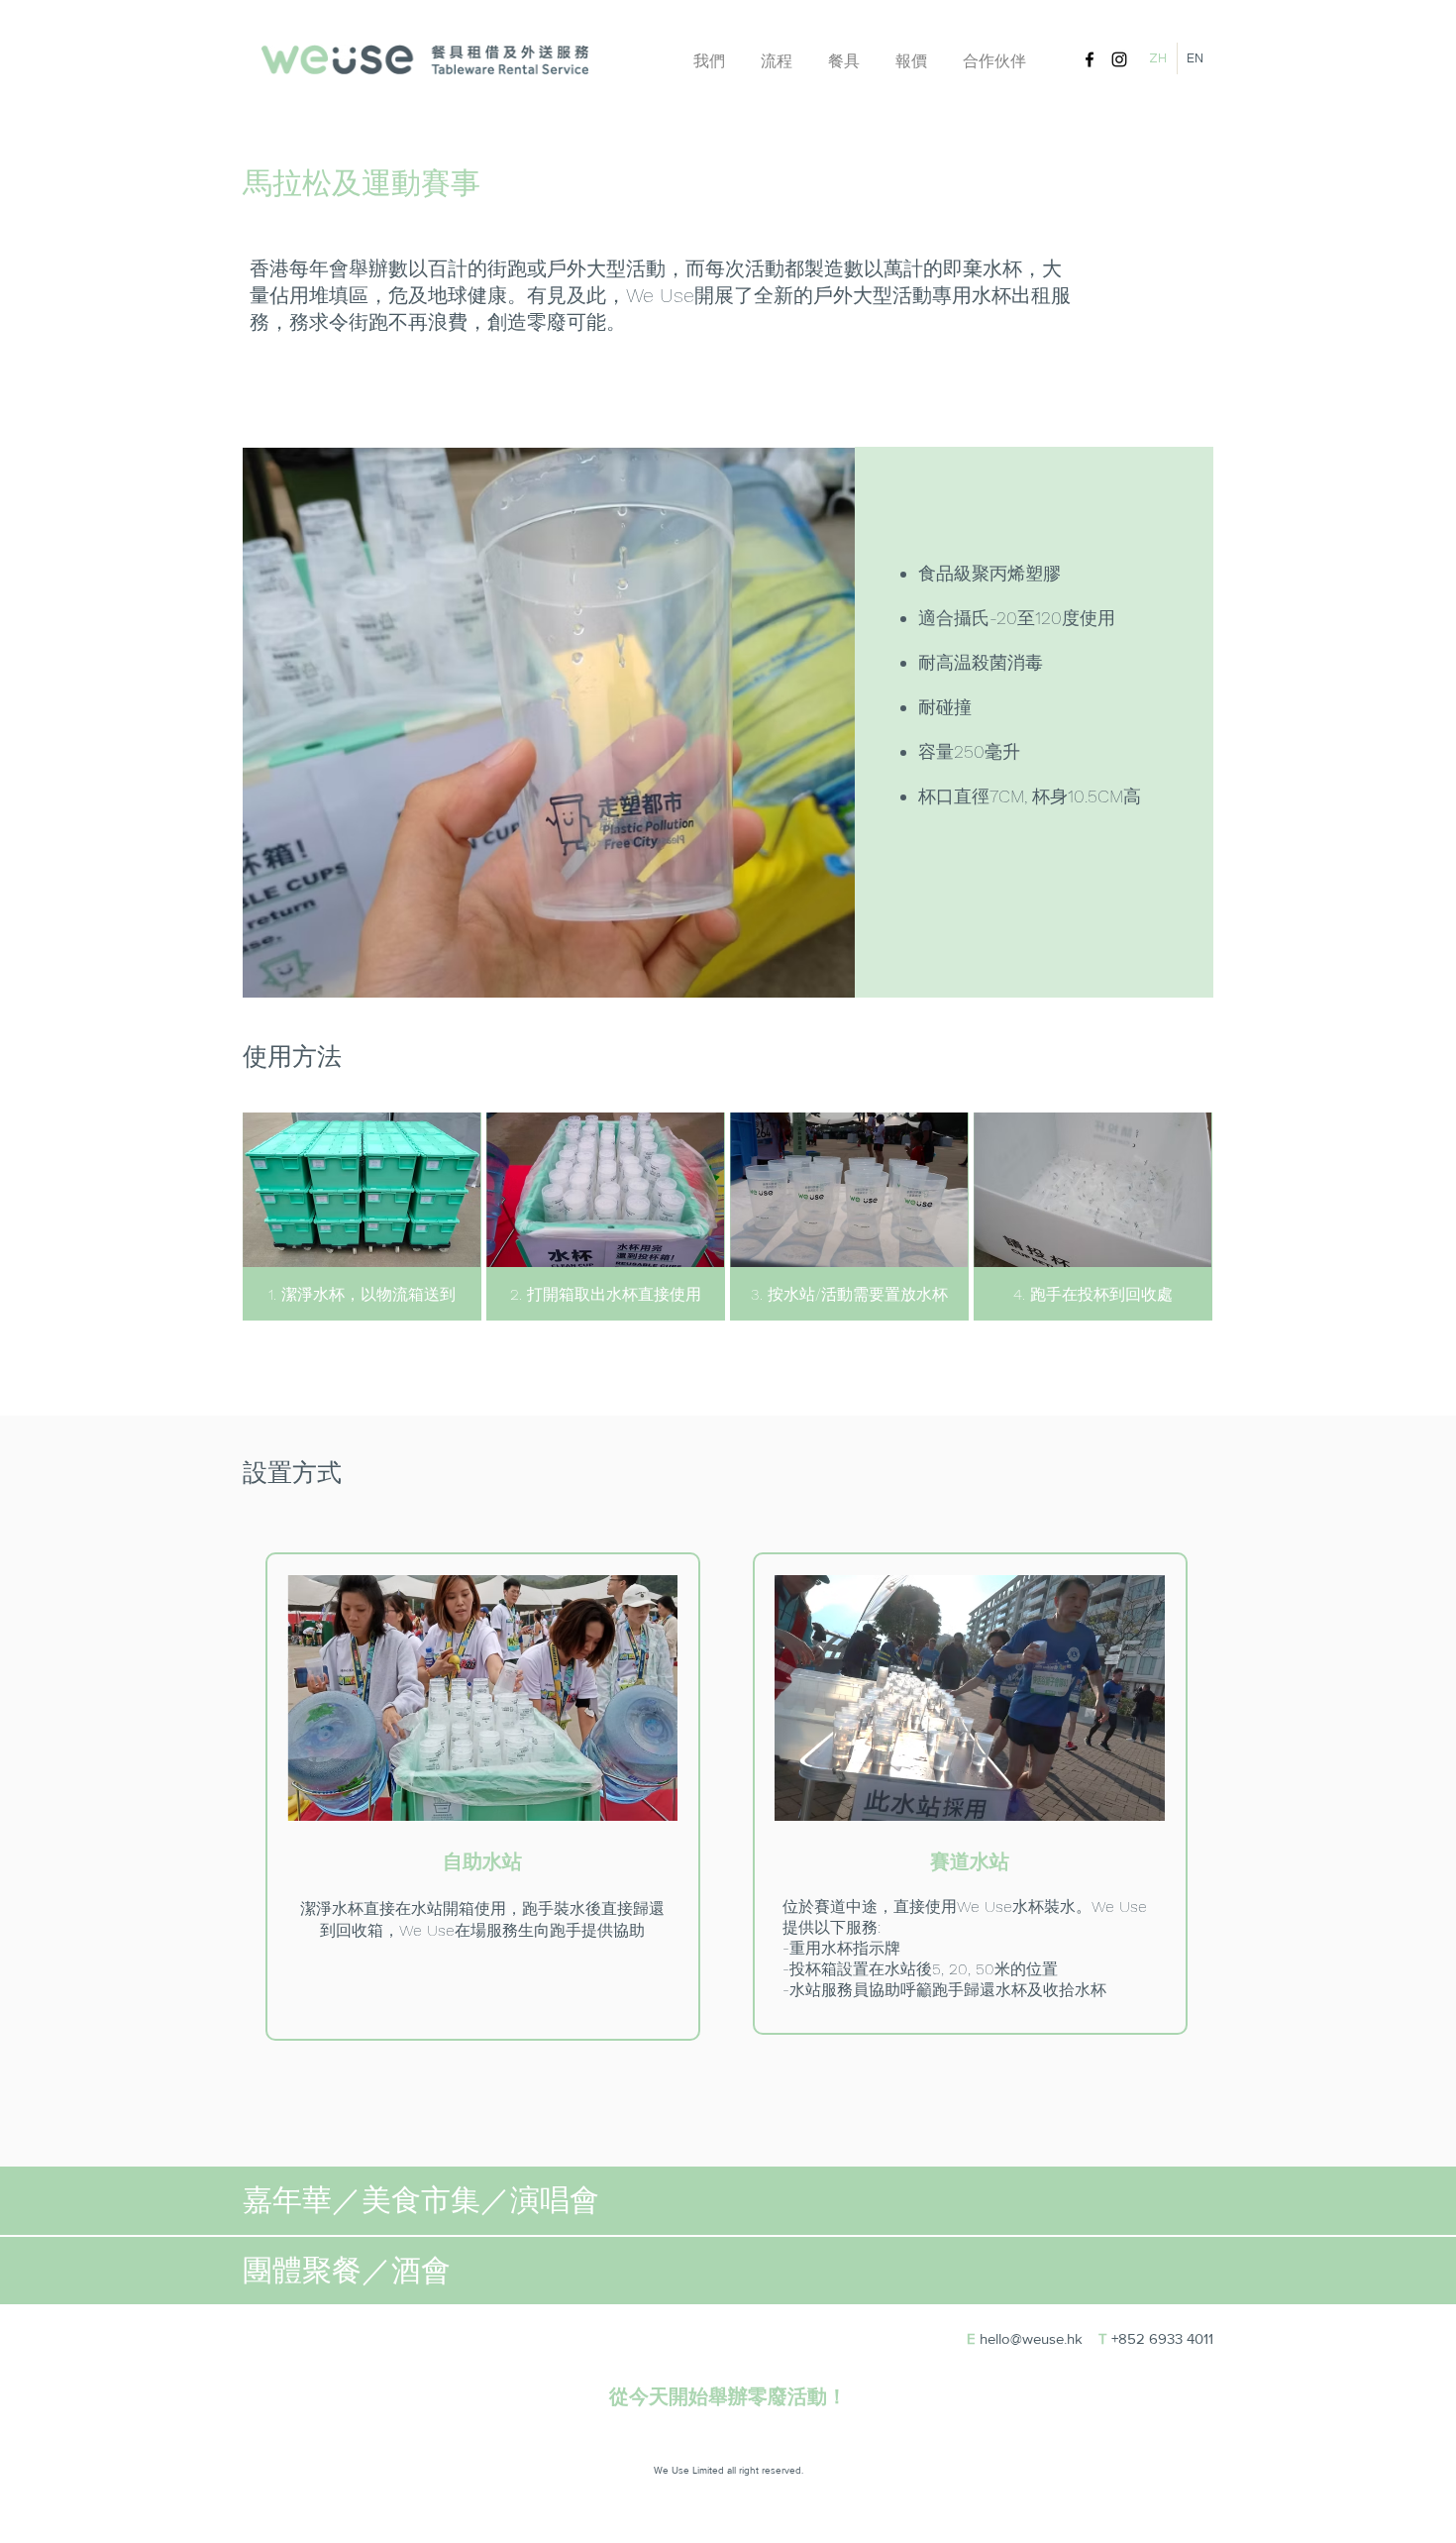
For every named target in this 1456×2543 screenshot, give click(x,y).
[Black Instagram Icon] (1119, 59)
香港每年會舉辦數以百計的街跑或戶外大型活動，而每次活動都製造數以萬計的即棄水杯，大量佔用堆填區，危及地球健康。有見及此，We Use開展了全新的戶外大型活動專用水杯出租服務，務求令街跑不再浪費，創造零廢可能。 (660, 295)
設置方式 (292, 1473)
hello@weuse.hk (1031, 2338)
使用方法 (292, 1057)
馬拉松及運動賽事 (362, 183)
